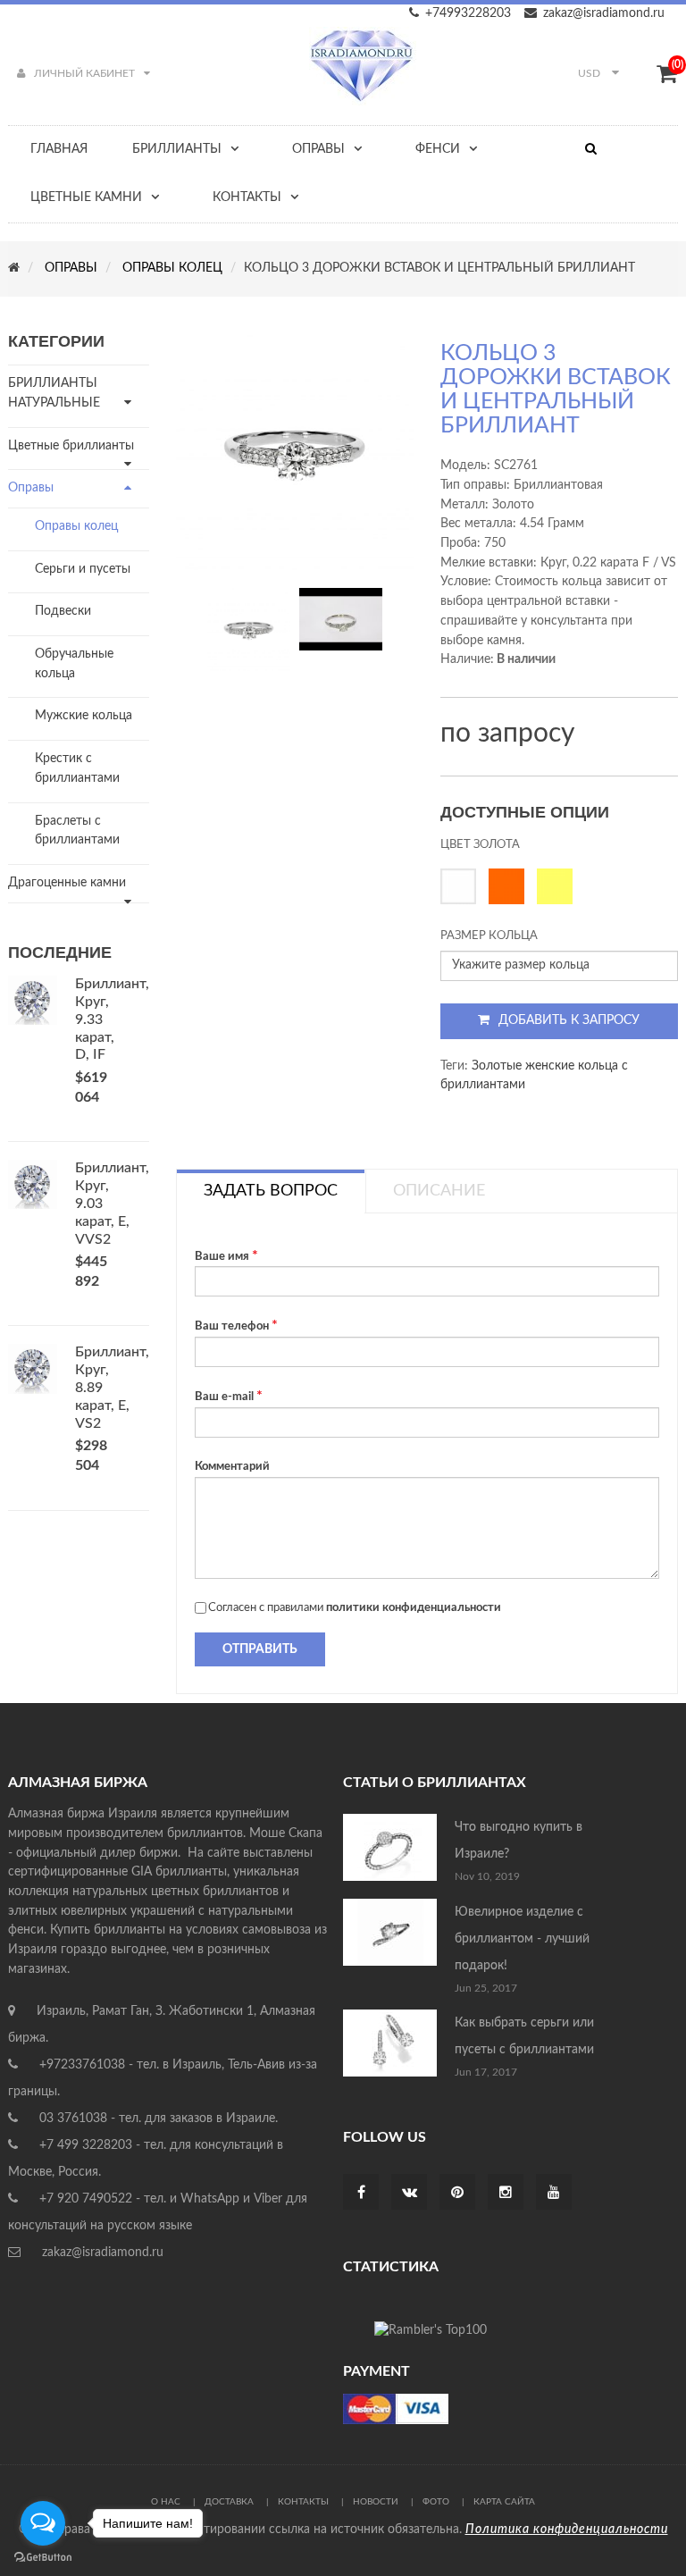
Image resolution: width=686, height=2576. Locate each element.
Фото (436, 2502)
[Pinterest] (457, 2194)
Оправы (31, 488)
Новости (376, 2502)
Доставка (229, 2502)
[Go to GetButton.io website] (43, 2558)
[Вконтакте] (410, 2194)
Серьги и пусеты (83, 569)
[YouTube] (554, 2194)
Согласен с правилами (355, 1608)
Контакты (303, 2502)
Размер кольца (489, 936)
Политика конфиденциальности (567, 2530)
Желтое (559, 886)
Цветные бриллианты (71, 446)
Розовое (511, 886)
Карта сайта (504, 2502)
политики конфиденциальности (414, 1608)
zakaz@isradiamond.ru (604, 13)
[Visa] (396, 2408)
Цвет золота (480, 845)
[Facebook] (361, 2194)
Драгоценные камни (67, 883)
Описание (439, 1191)
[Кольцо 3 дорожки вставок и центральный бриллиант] (249, 629)
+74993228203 (468, 13)
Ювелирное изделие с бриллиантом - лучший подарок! (522, 1939)
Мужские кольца (84, 716)
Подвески (63, 611)
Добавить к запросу (569, 1020)
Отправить (260, 1649)
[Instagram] (506, 2194)
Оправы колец (76, 526)
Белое (463, 886)
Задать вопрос (271, 1191)
